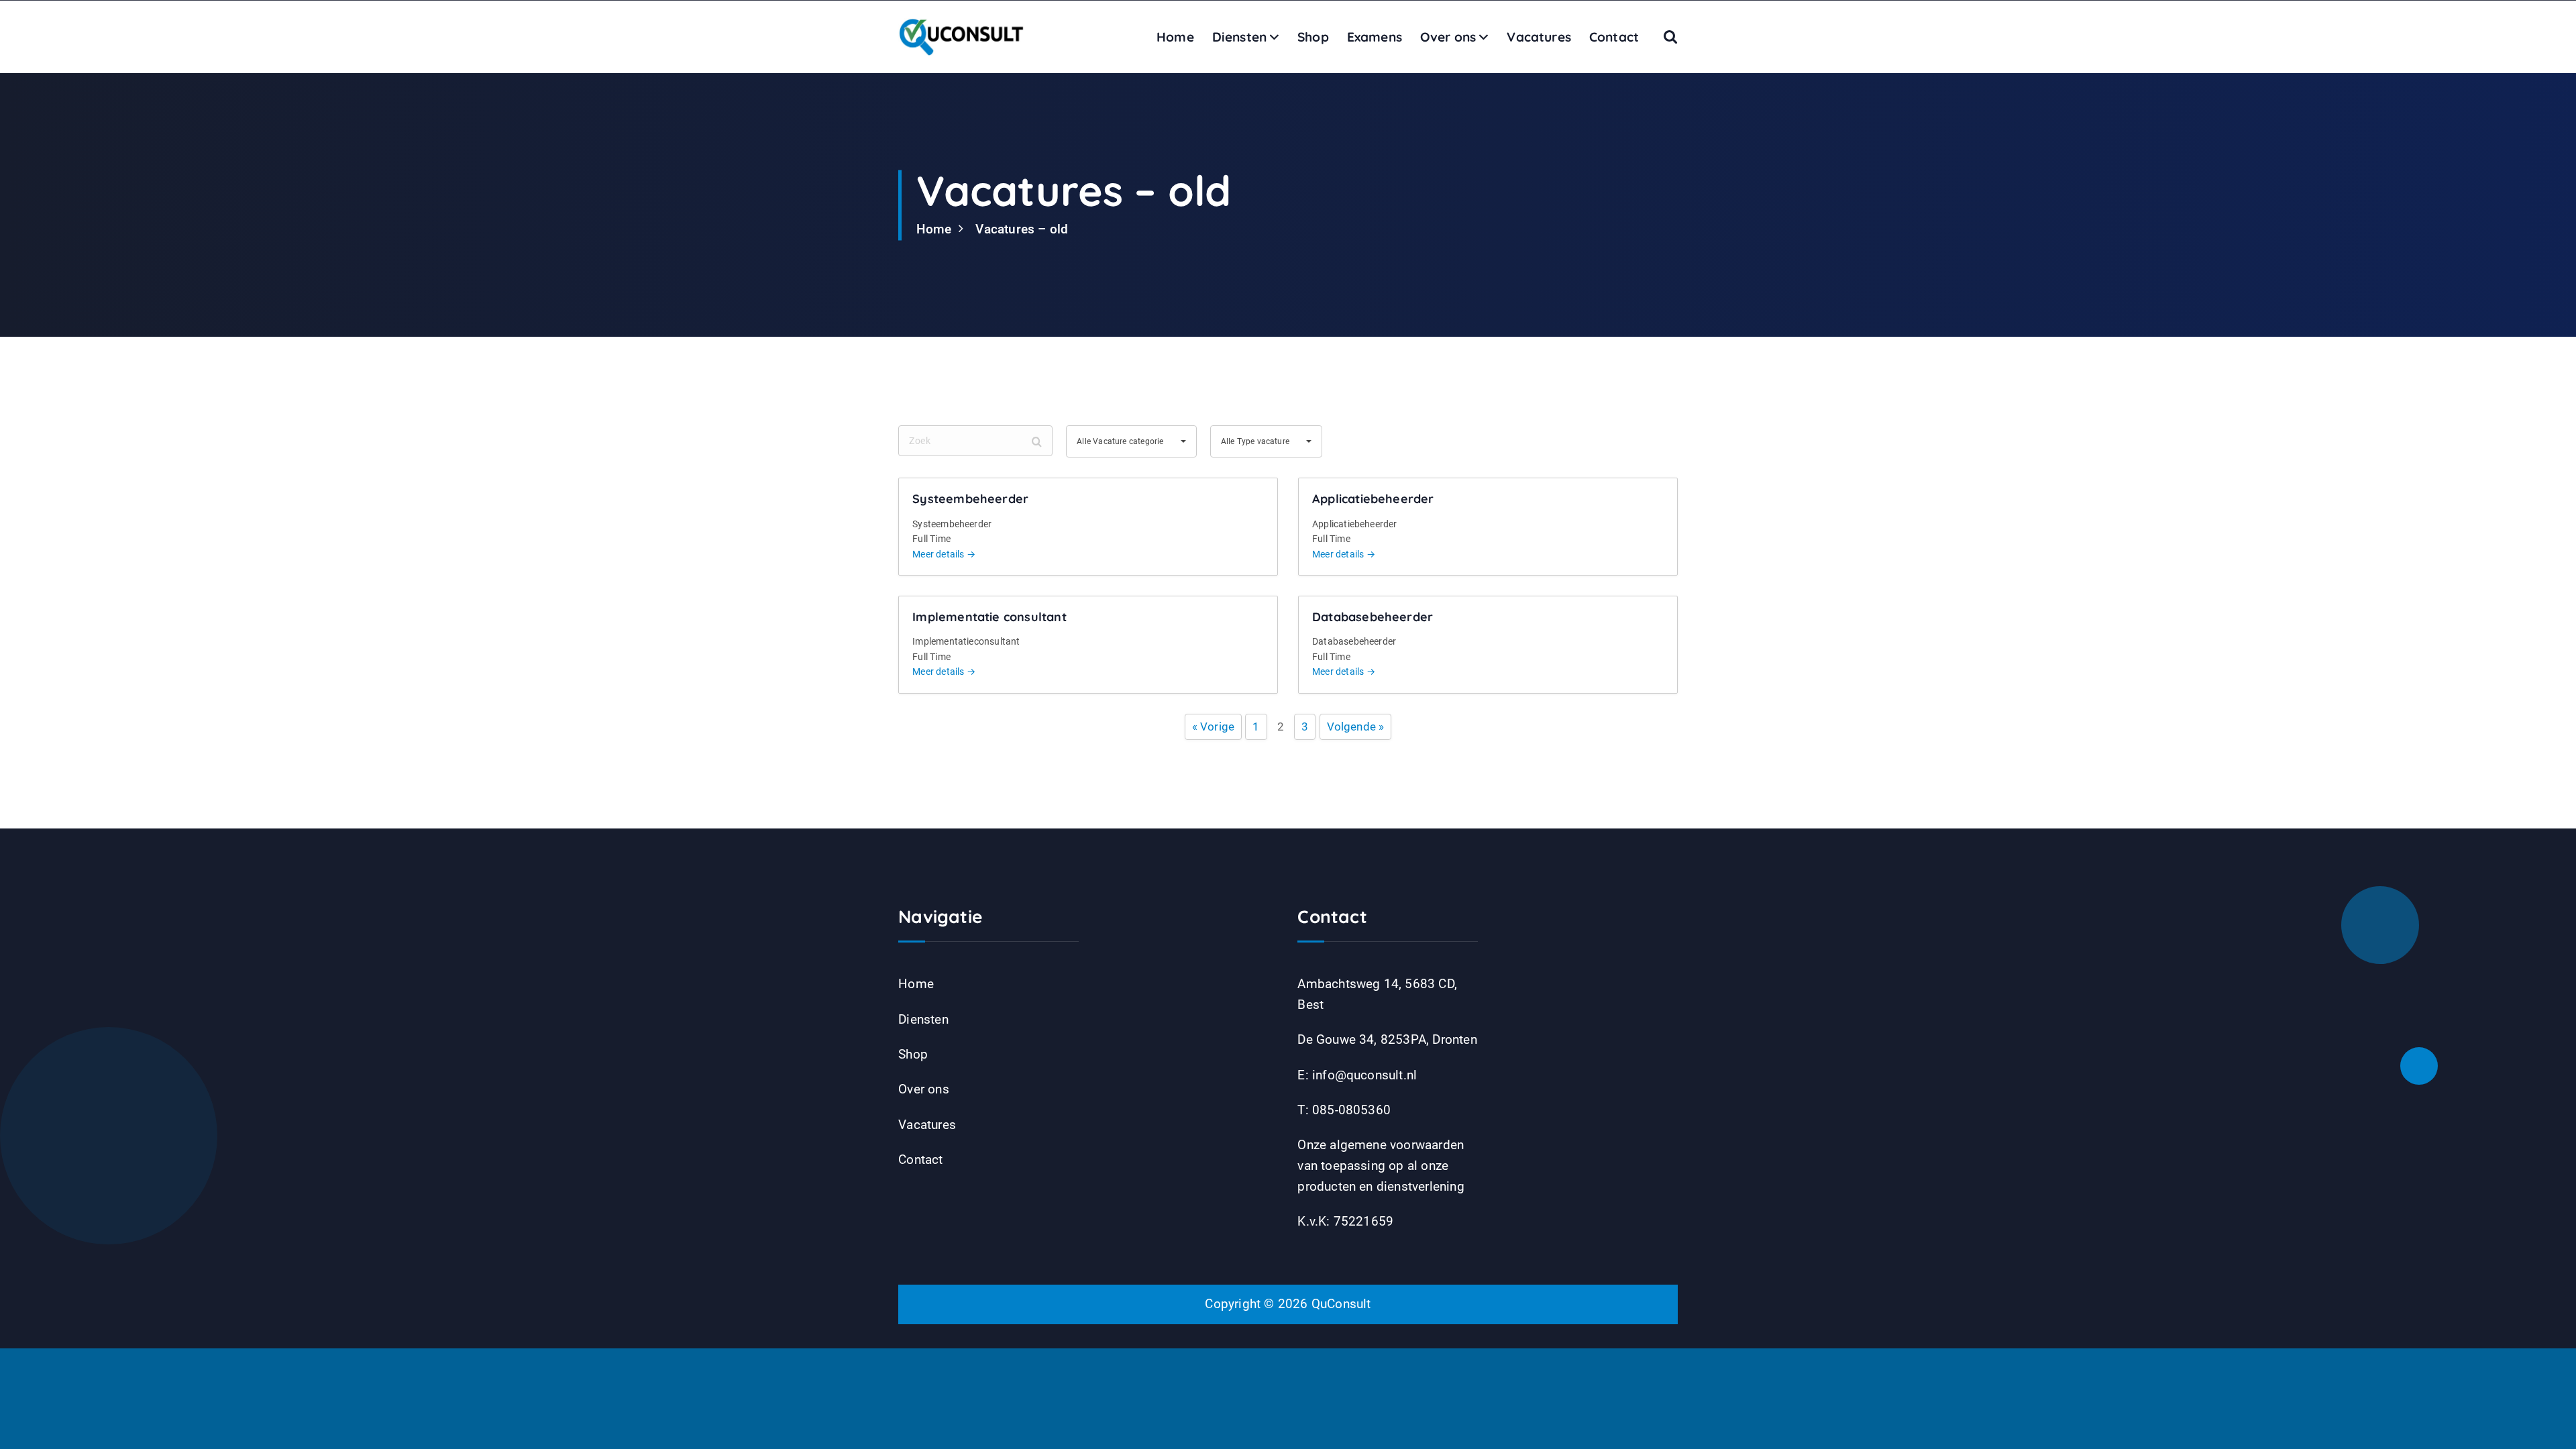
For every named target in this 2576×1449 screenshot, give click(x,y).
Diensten (1240, 37)
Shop (1313, 37)
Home (1175, 37)
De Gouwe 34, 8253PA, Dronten (1387, 1039)
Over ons (1448, 37)
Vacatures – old (1022, 229)
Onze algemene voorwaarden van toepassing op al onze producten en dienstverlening (1381, 1165)
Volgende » (1356, 727)
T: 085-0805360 (1344, 1110)
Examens (1375, 37)
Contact (1614, 37)
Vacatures (1539, 37)
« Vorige (1214, 727)
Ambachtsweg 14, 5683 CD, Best (1377, 994)
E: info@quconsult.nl (1357, 1075)
